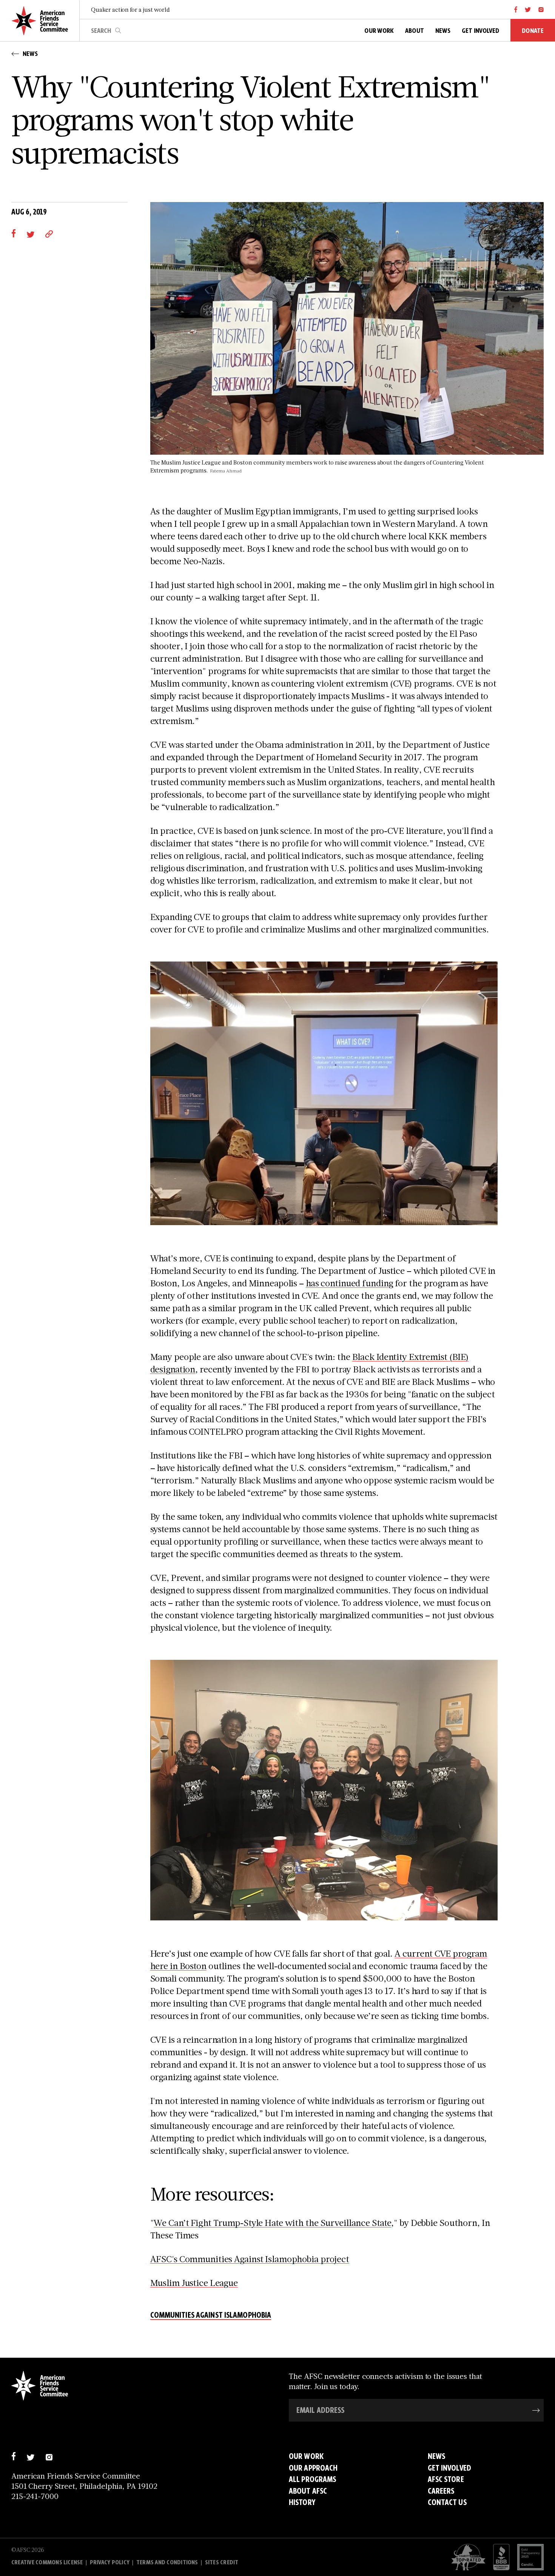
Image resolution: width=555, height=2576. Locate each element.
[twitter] (528, 9)
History (302, 2502)
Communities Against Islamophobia (211, 2316)
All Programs (312, 2479)
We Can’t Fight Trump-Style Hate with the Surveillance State (272, 2222)
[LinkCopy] (49, 233)
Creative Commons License (47, 2562)
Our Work (306, 2456)
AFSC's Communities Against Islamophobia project (250, 2259)
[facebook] (516, 9)
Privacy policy (110, 2562)
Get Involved (449, 2468)
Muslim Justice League (194, 2282)
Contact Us (447, 2502)
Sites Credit (222, 2562)
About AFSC (308, 2491)
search (118, 31)
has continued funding (350, 1283)
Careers (441, 2491)
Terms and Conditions (167, 2562)
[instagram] (541, 9)
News (436, 2456)
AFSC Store (446, 2479)
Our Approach (313, 2468)
